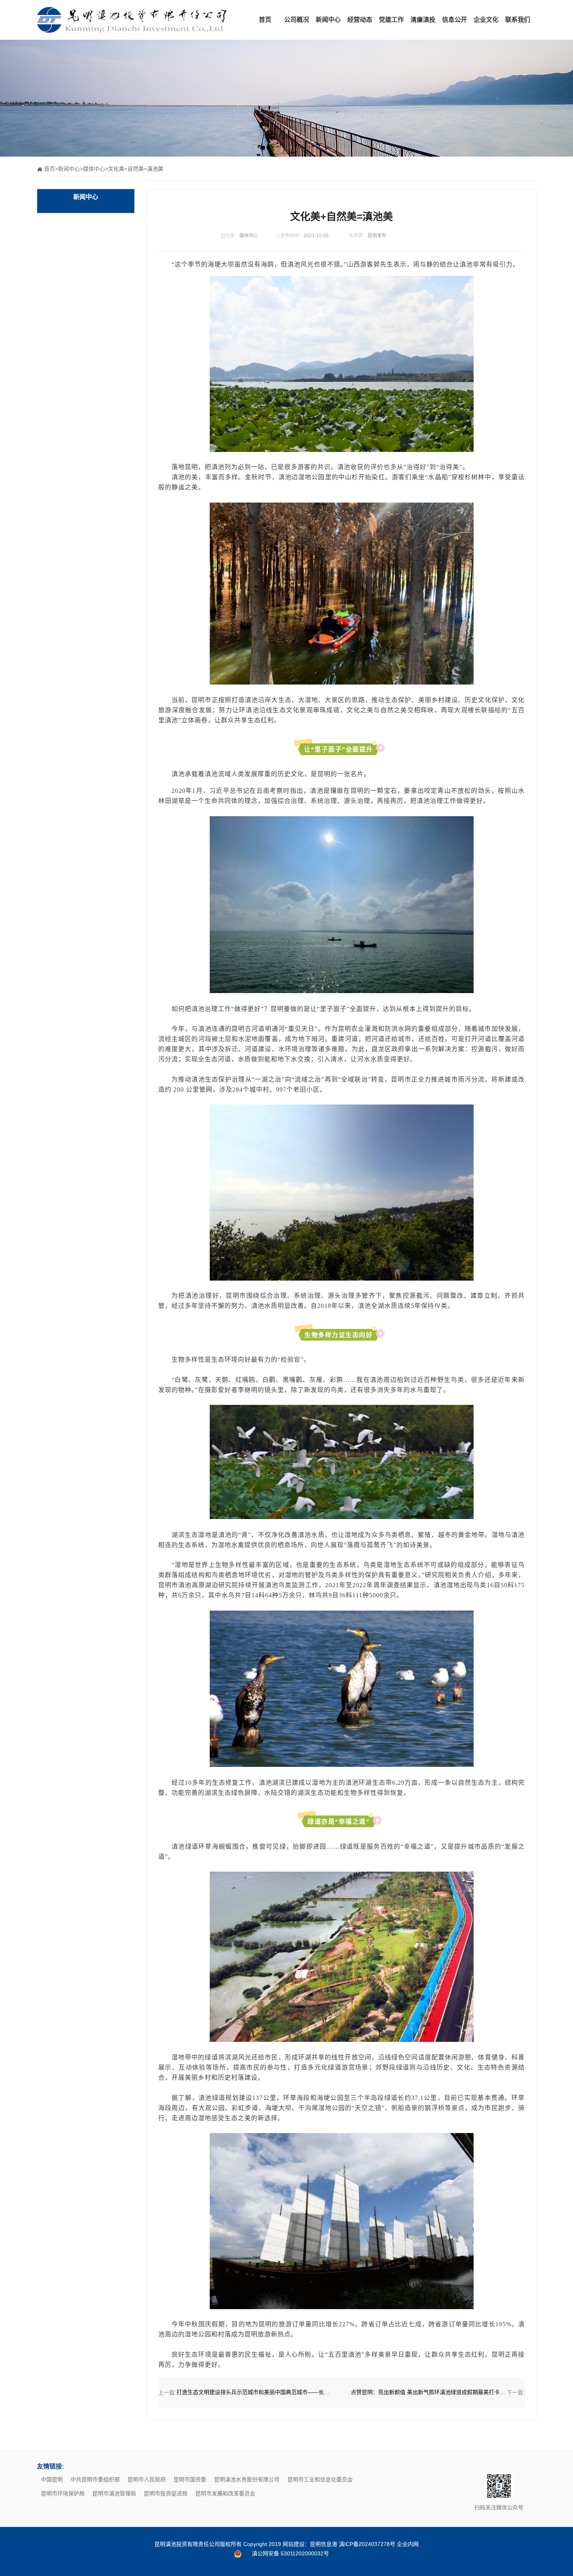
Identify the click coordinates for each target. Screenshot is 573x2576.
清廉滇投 (423, 20)
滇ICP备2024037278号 (367, 2544)
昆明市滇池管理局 (114, 2493)
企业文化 (486, 20)
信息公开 (455, 20)
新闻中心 (328, 20)
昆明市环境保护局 (63, 2493)
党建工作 (391, 20)
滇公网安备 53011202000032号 (290, 2553)
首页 (265, 20)
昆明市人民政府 (147, 2479)
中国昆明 (52, 2479)
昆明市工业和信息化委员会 (320, 2479)
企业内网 (408, 2544)
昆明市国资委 (190, 2479)
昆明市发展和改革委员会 (225, 2493)
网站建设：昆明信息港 (310, 2544)
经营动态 (360, 20)
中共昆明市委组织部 (95, 2479)
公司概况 (297, 20)
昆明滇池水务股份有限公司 (247, 2479)
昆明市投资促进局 (166, 2493)
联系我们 (518, 20)
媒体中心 (94, 169)
